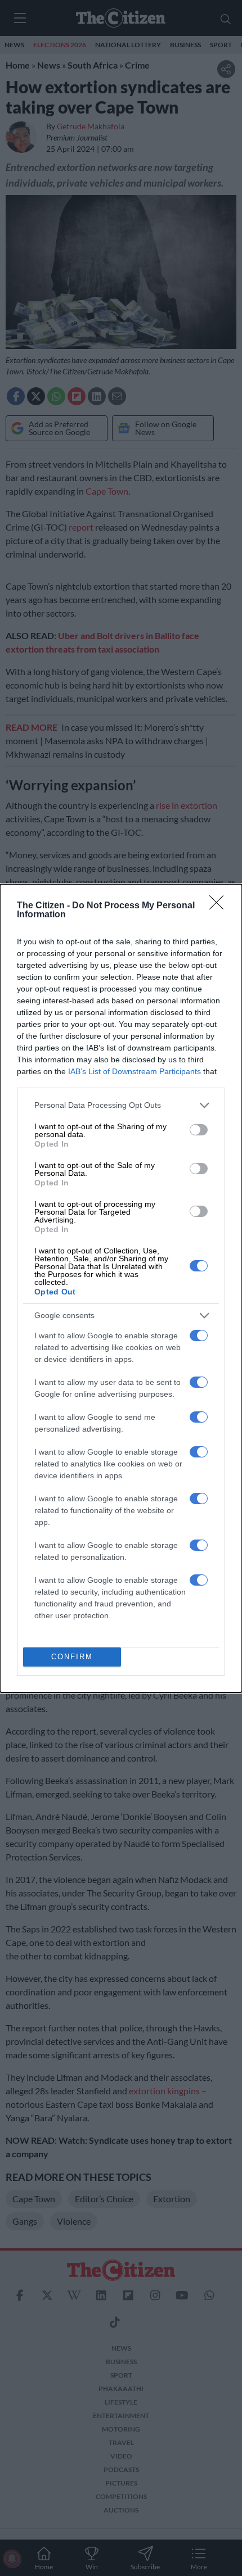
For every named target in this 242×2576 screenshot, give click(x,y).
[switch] (199, 1130)
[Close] (220, 906)
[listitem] (121, 1105)
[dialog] (121, 1288)
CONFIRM (72, 1657)
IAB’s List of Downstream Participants (135, 1071)
